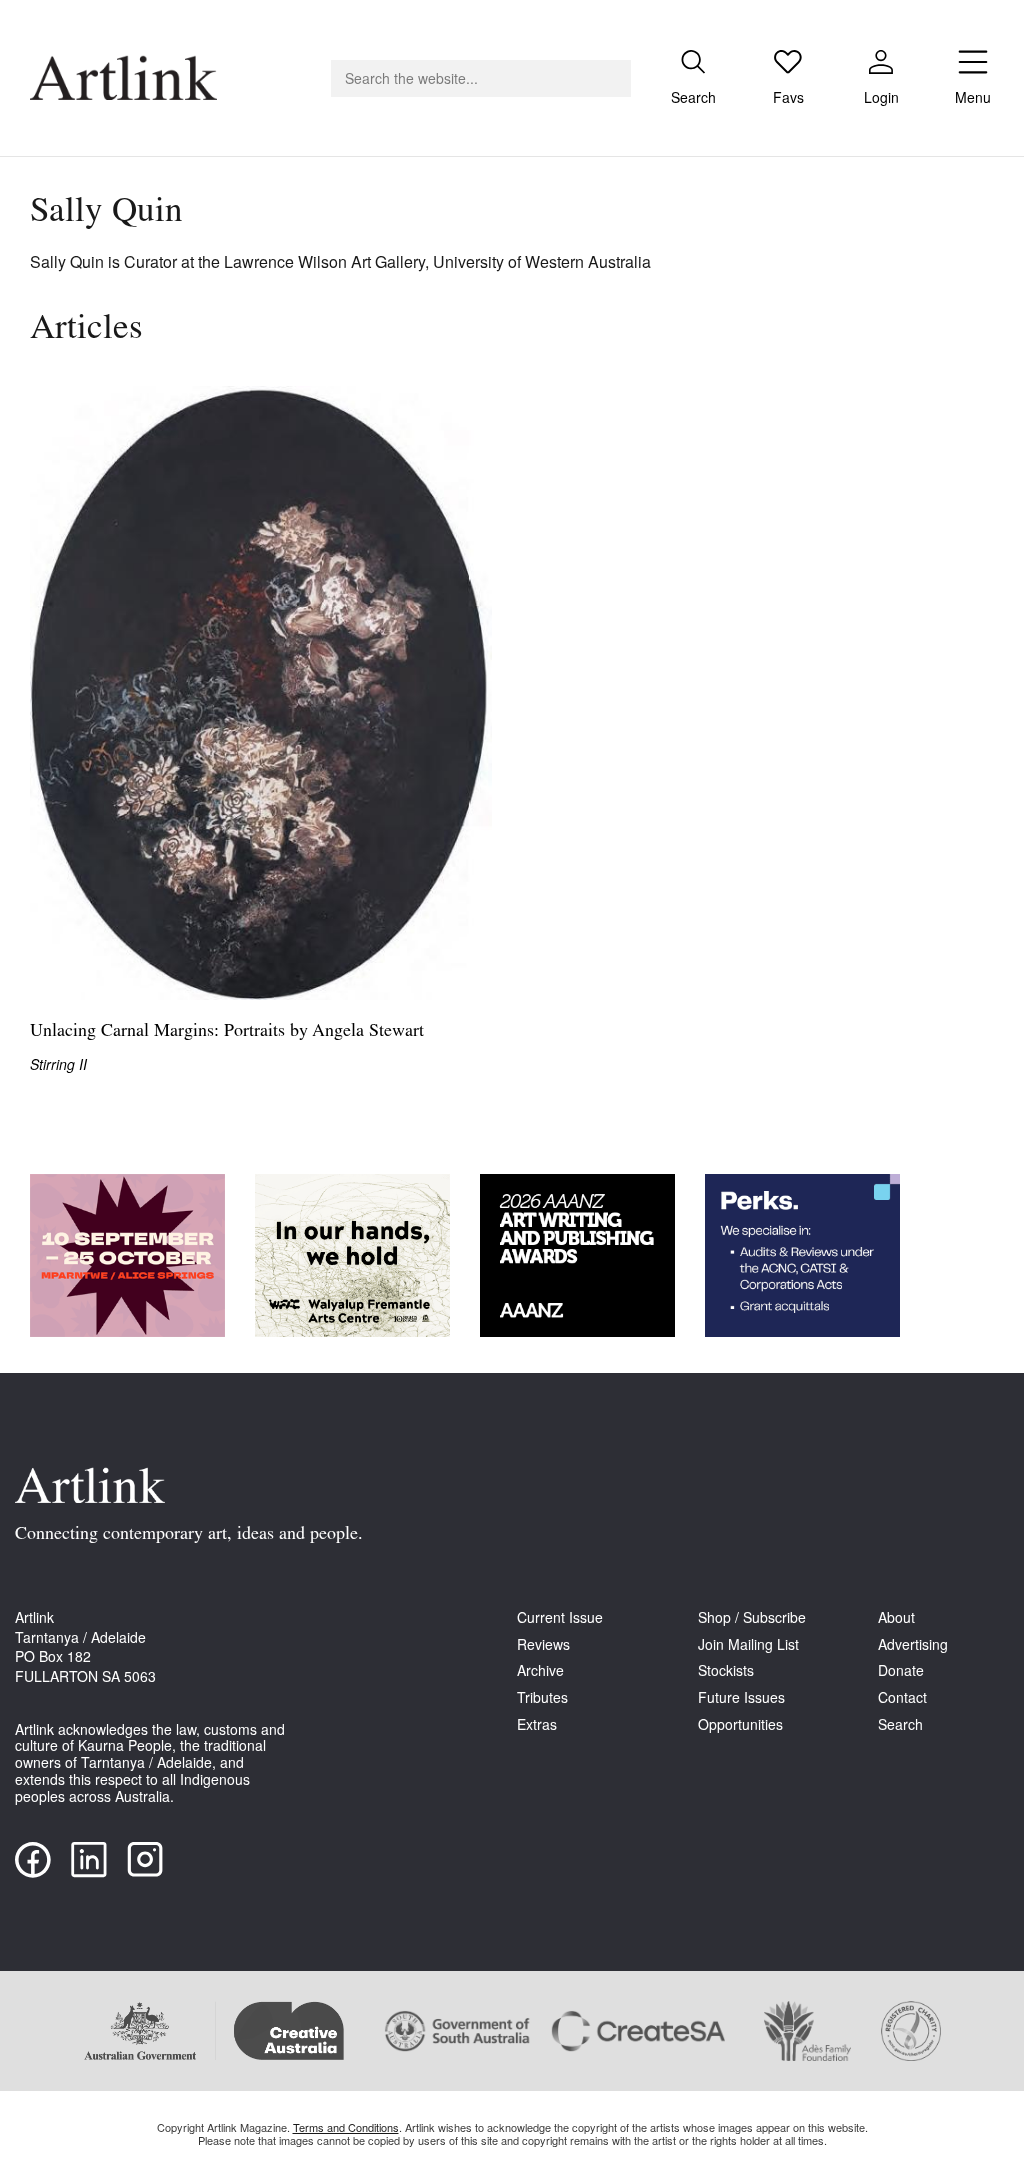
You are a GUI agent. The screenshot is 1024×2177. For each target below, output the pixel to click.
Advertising (913, 1644)
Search (900, 1724)
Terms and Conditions (346, 2127)
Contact (902, 1697)
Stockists (726, 1670)
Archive (540, 1670)
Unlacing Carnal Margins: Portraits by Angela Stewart (227, 1032)
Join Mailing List (748, 1644)
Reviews (543, 1644)
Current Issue (560, 1617)
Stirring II (58, 1064)
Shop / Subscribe (752, 1617)
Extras (537, 1724)
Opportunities (740, 1724)
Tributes (542, 1697)
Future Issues (741, 1697)
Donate (901, 1670)
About (896, 1617)
